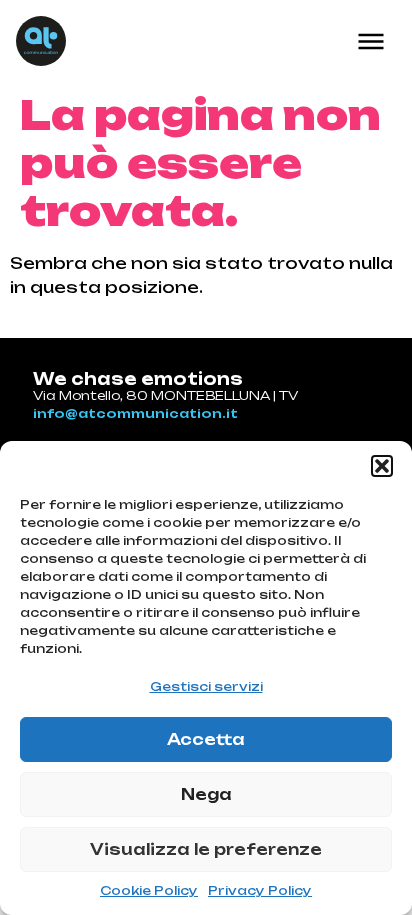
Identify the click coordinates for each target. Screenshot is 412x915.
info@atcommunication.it (135, 413)
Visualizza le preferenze (206, 849)
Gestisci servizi (206, 686)
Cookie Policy (149, 890)
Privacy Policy (260, 890)
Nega (206, 794)
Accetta (206, 739)
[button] (382, 466)
